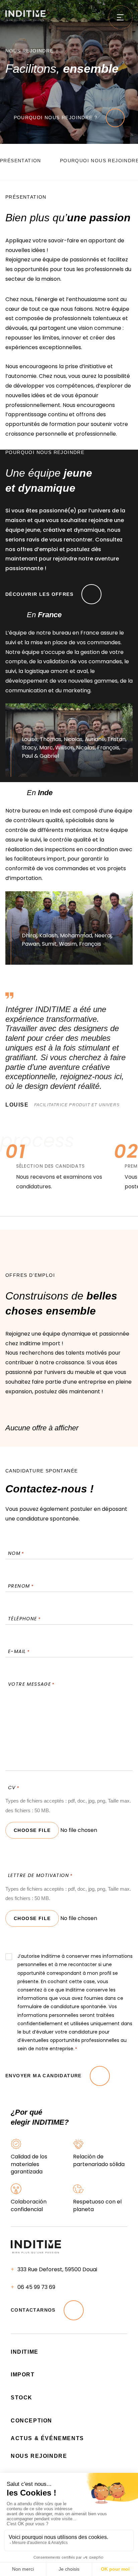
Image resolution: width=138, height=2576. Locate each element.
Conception (31, 2421)
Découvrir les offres (39, 594)
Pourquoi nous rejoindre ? (56, 118)
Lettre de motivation (40, 1875)
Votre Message (31, 1684)
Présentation (21, 161)
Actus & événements (47, 2438)
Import (23, 2375)
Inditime (25, 2352)
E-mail (19, 1651)
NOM (16, 1553)
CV (14, 1788)
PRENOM (21, 1586)
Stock (22, 2398)
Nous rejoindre (39, 2456)
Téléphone (24, 1619)
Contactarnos (33, 2310)
